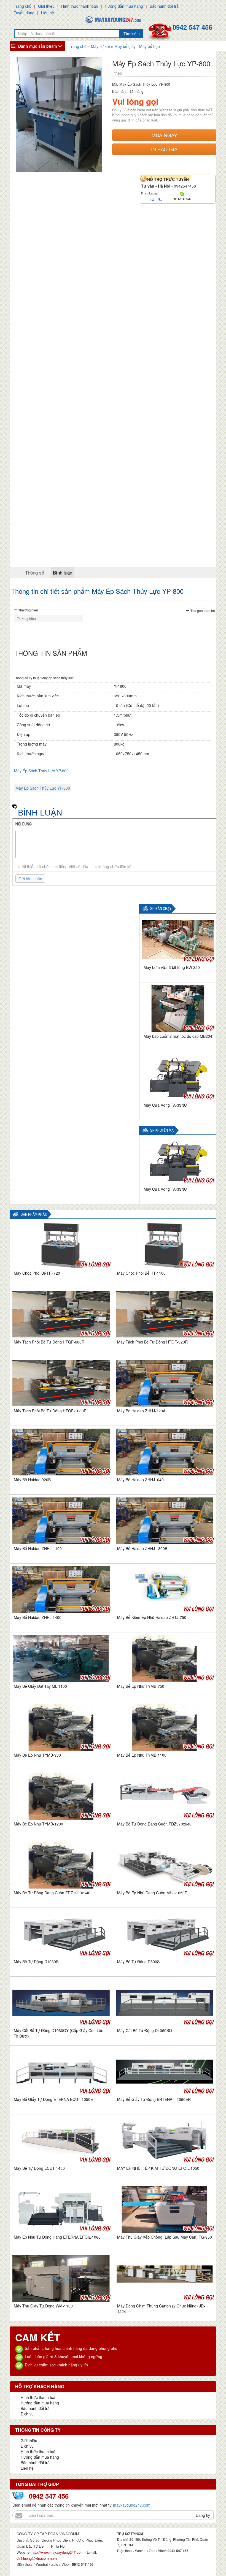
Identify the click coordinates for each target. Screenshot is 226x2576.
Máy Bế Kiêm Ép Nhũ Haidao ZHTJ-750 (152, 1617)
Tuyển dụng (24, 13)
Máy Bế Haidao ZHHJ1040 (140, 1480)
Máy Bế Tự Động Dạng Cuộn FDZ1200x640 (52, 1893)
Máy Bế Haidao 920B (32, 1480)
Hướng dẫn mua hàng (124, 6)
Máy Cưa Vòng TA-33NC (165, 1105)
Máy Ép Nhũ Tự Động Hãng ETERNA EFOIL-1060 (57, 2237)
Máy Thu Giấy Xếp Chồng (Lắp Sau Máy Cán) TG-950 (165, 2237)
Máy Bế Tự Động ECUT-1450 (39, 2168)
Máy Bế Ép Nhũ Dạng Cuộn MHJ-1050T (152, 1893)
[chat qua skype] (182, 194)
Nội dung (24, 824)
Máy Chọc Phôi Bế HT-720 (37, 1273)
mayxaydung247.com (132, 2505)
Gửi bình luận (30, 879)
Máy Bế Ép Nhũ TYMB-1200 (38, 1824)
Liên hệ (48, 13)
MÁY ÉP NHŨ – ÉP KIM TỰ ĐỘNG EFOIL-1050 (158, 2168)
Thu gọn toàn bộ (203, 610)
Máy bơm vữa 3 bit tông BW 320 (172, 967)
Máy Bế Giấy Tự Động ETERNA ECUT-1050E (53, 2099)
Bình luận (63, 572)
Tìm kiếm (132, 34)
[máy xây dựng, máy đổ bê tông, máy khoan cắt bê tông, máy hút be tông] (113, 19)
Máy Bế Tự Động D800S (138, 1962)
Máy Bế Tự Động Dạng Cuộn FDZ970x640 (154, 1824)
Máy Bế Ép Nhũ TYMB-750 (141, 1686)
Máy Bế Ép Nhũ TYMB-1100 (142, 1755)
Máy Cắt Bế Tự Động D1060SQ (145, 2030)
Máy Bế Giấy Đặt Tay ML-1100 (40, 1686)
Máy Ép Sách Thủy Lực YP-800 (41, 771)
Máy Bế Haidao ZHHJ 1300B (142, 1548)
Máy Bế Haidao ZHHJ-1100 (38, 1548)
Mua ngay (164, 135)
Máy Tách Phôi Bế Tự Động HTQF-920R (152, 1342)
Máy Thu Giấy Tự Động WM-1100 (43, 2306)
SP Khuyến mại (162, 1130)
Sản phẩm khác (34, 1214)
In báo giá (164, 149)
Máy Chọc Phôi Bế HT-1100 (141, 1273)
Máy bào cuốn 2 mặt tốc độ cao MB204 (178, 1036)
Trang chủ (23, 6)
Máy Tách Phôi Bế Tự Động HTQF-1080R (50, 1411)
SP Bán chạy (161, 909)
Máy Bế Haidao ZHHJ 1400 (38, 1617)
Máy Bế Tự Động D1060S (36, 1962)
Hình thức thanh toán (80, 6)
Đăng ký (203, 2515)
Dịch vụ (27, 2414)
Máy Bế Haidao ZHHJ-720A (141, 1411)
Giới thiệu (46, 6)
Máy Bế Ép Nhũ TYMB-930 (37, 1755)
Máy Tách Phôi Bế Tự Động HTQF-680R (49, 1342)
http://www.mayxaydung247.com (58, 2552)
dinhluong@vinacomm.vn (37, 2558)
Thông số (35, 572)
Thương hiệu (28, 610)
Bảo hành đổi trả (164, 6)
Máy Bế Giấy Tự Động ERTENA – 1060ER (154, 2099)
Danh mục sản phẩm (37, 46)
